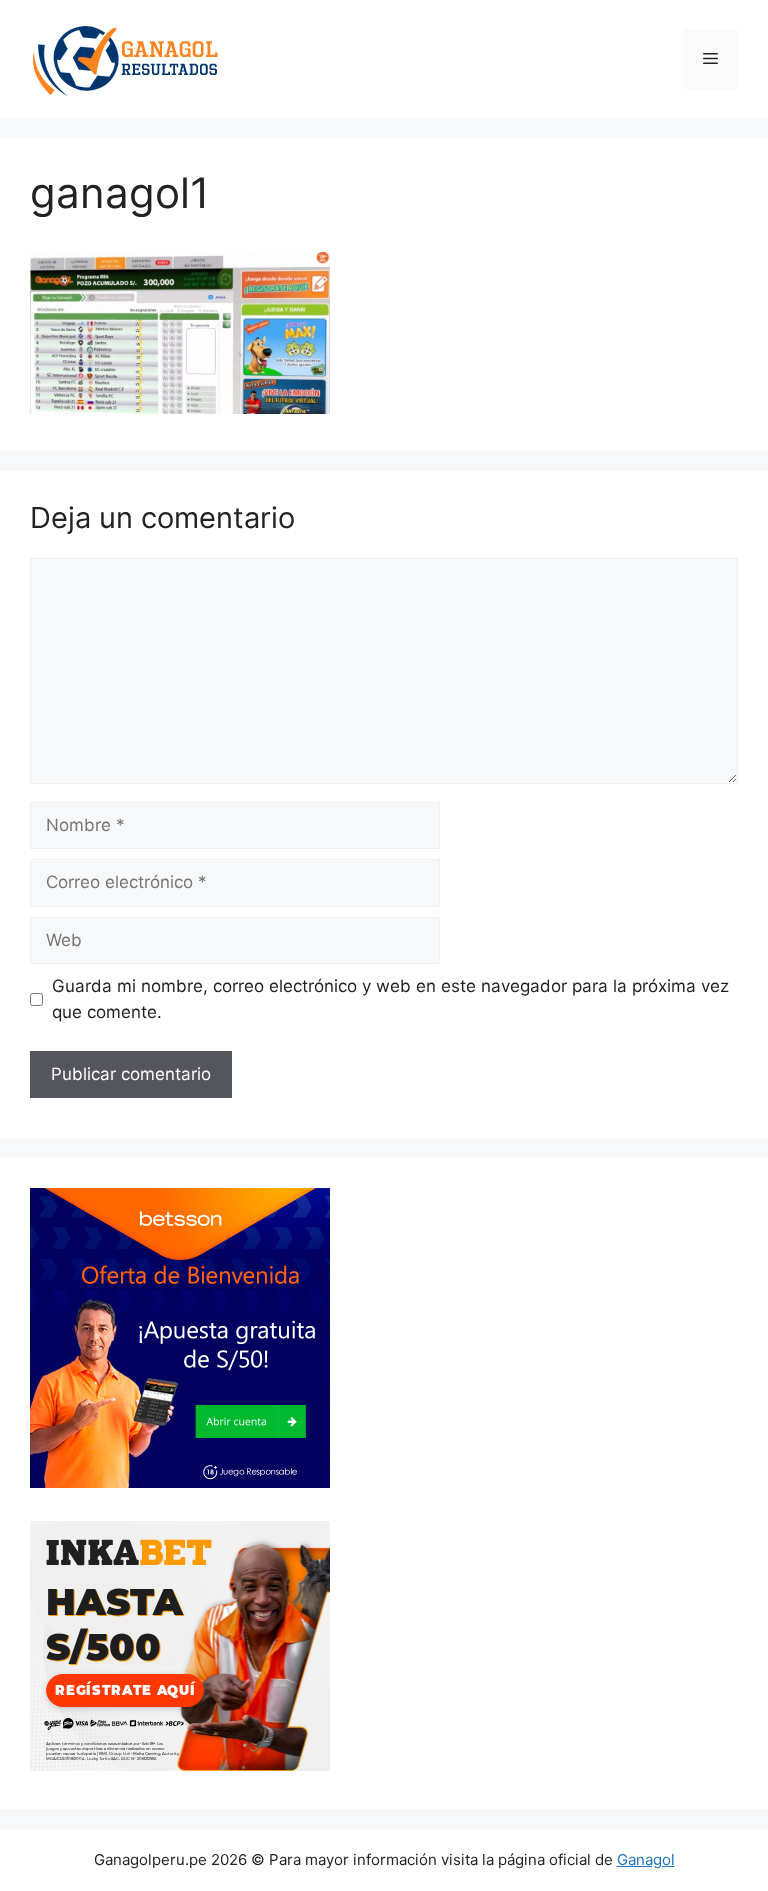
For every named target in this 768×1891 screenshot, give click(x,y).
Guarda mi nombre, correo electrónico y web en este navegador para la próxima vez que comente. (390, 999)
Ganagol (646, 1859)
